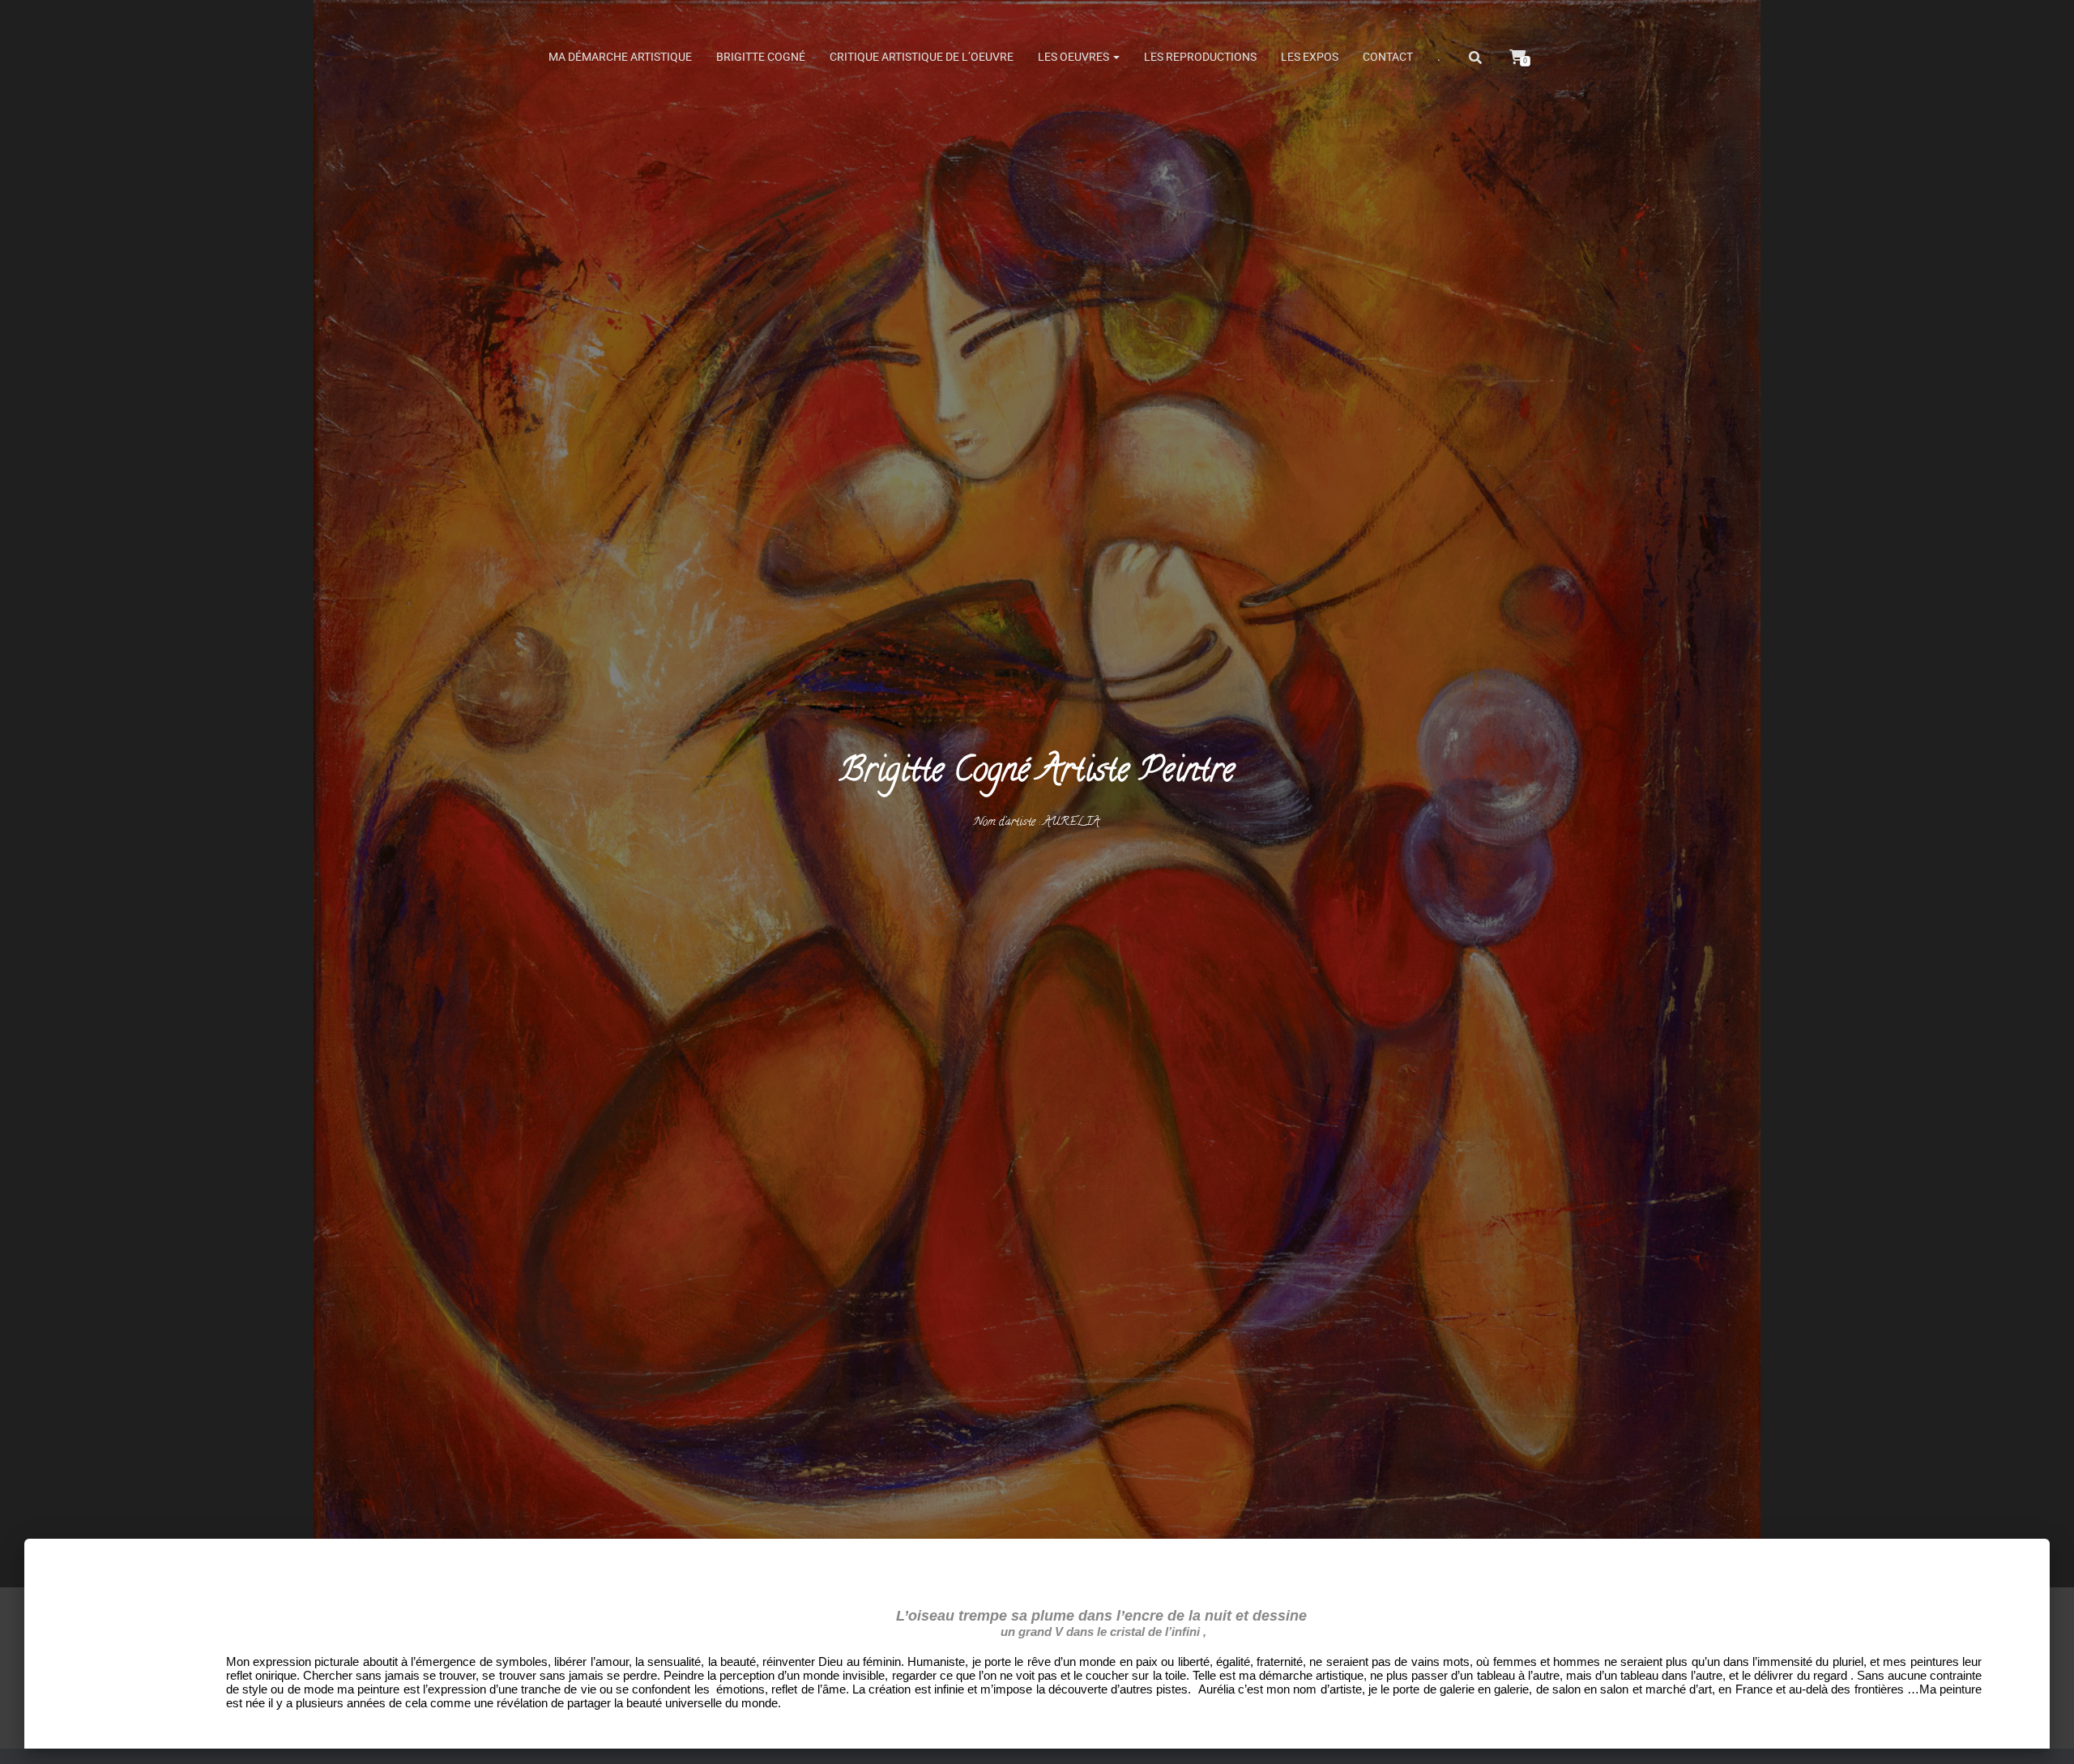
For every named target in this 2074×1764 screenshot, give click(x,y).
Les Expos (1310, 57)
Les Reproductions (1200, 57)
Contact (1388, 57)
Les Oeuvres (1075, 57)
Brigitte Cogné (761, 57)
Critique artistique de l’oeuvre (922, 57)
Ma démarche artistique (620, 57)
